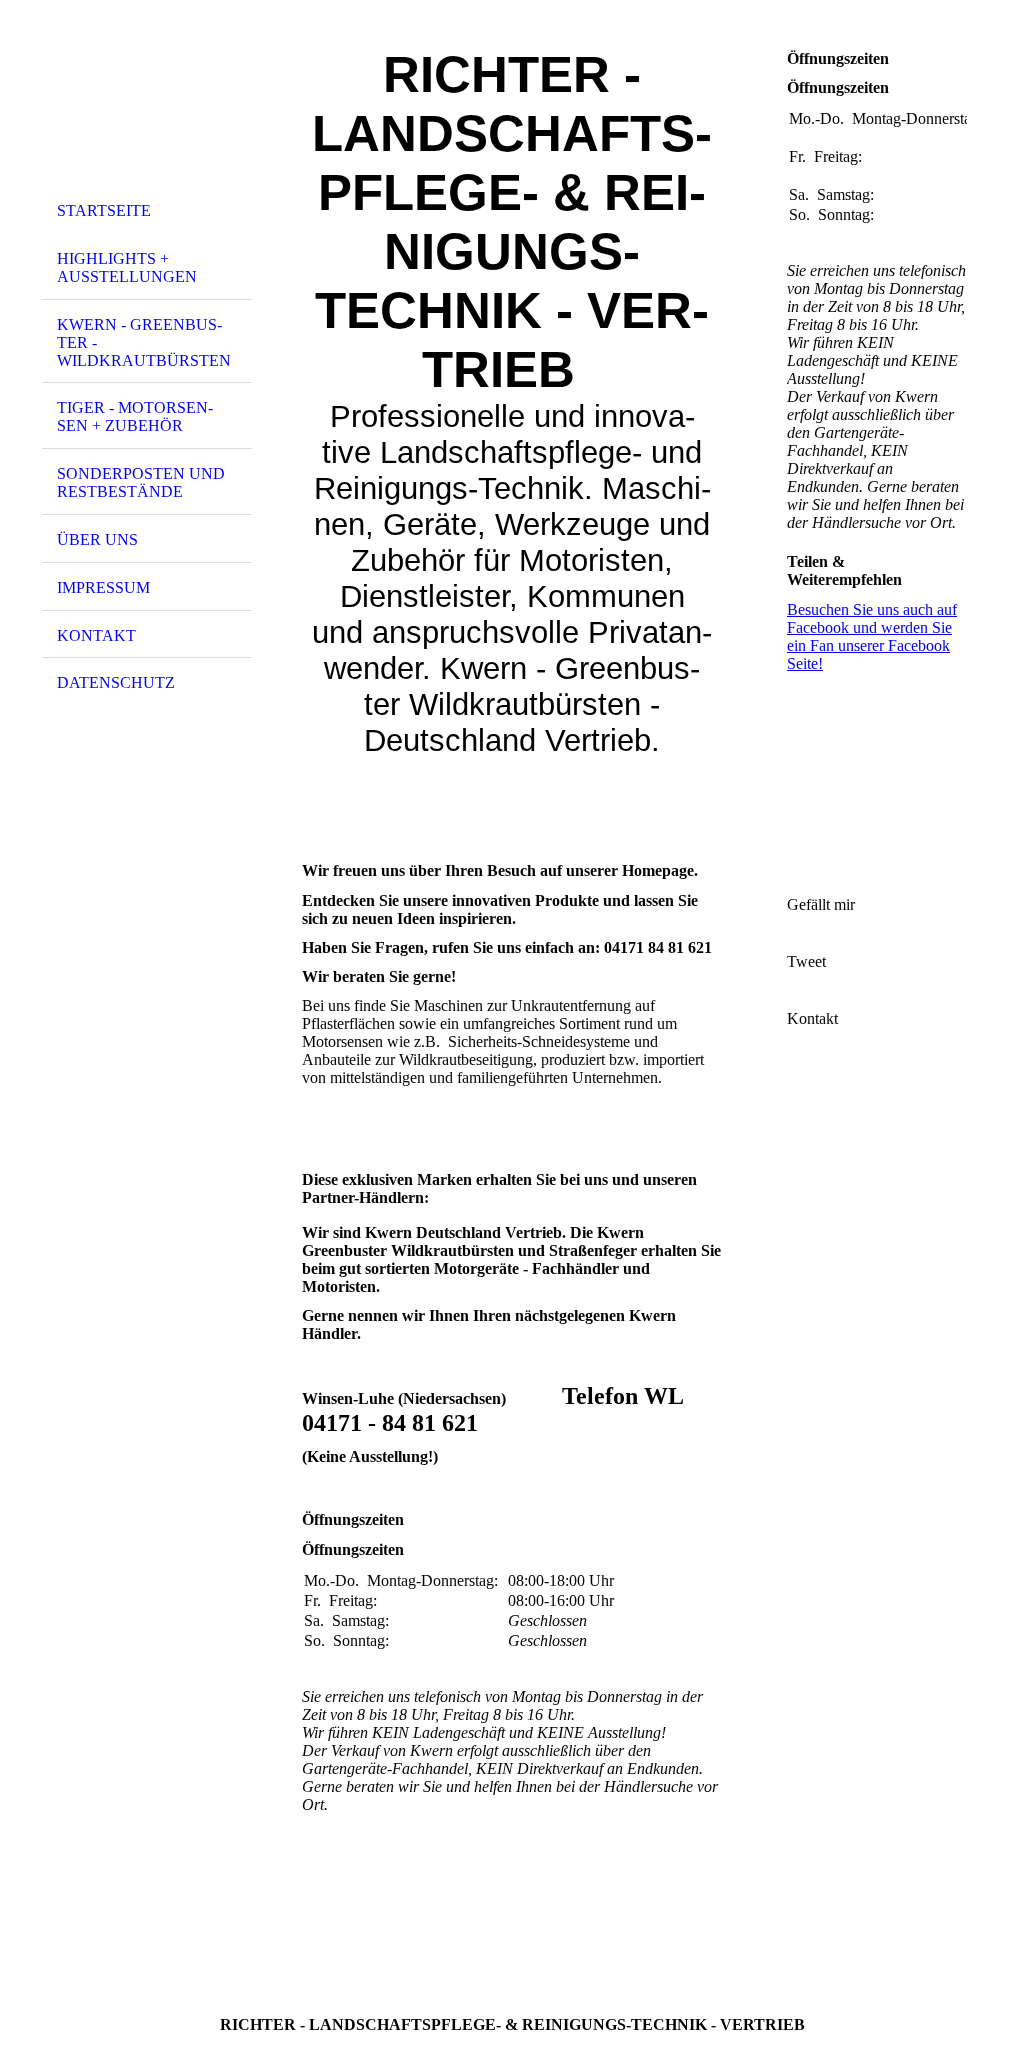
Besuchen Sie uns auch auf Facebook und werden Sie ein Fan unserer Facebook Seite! (872, 636)
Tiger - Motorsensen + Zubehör (135, 416)
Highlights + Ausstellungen (127, 267)
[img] (147, 103)
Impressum (103, 587)
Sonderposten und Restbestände (141, 482)
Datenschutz (116, 682)
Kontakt (96, 635)
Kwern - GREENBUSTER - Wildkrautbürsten (144, 342)
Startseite (104, 210)
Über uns (97, 539)
